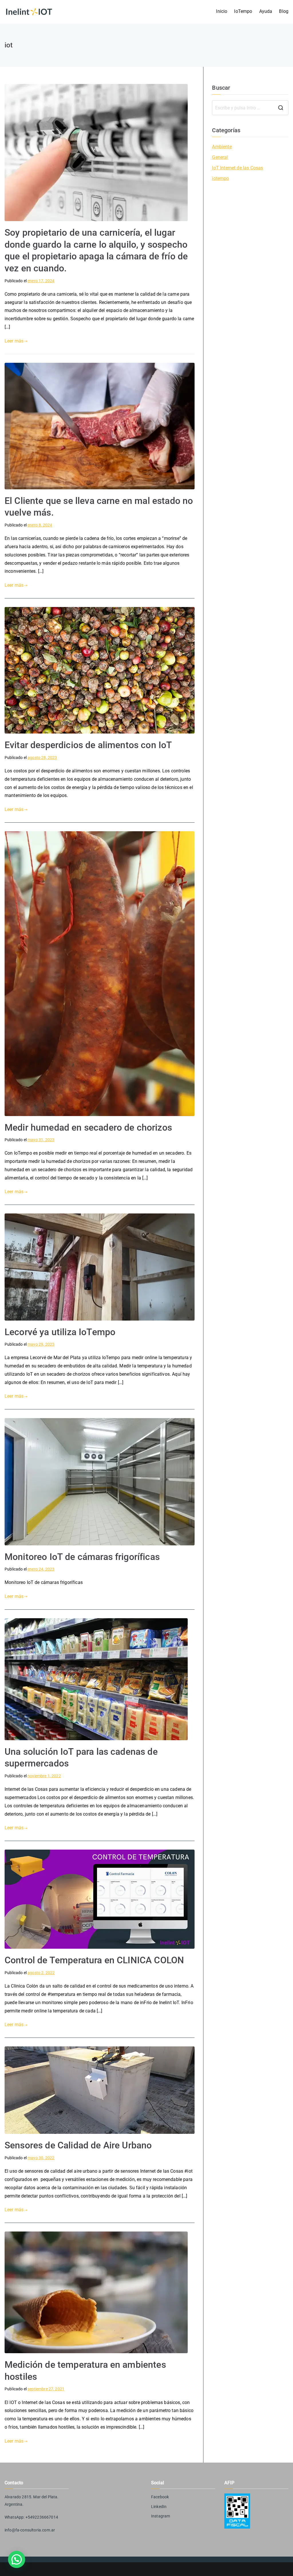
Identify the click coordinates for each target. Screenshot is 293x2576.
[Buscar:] (250, 108)
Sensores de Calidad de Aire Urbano (78, 2145)
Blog (284, 11)
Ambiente (222, 147)
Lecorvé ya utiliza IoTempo (60, 1332)
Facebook (160, 2497)
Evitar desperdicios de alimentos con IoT (88, 745)
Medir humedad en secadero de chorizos (88, 1127)
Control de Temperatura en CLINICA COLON (94, 1960)
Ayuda (266, 11)
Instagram (161, 2516)
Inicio (222, 11)
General (220, 157)
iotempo (220, 178)
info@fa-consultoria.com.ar (30, 2530)
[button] (17, 2559)
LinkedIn (159, 2507)
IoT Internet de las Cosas (237, 168)
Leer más (14, 341)
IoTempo (243, 11)
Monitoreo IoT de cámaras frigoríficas (82, 1557)
